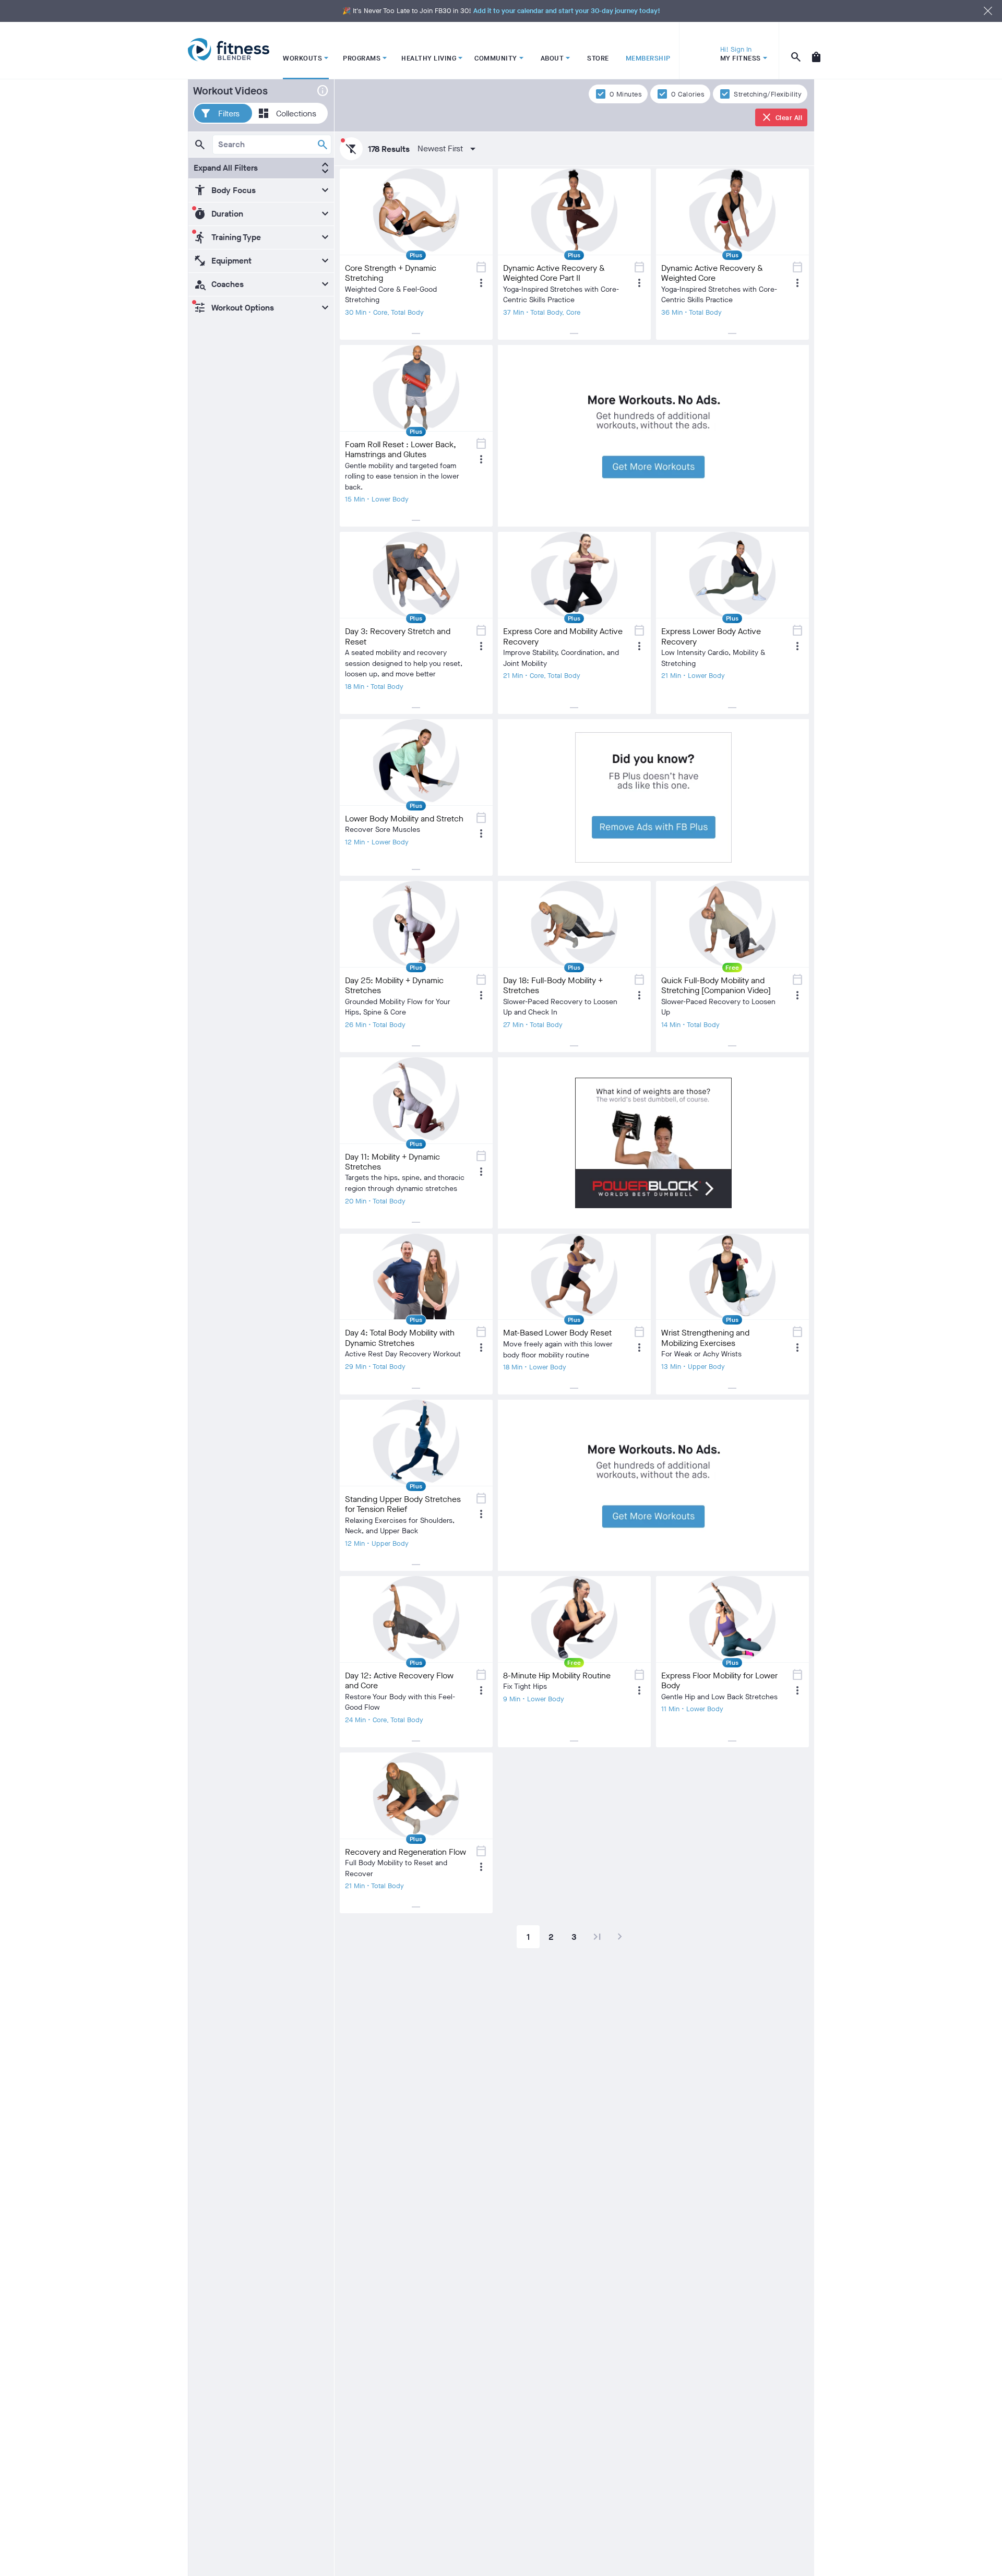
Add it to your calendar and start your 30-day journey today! (567, 11)
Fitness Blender (229, 50)
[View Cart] (816, 51)
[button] (223, 113)
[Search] (323, 145)
